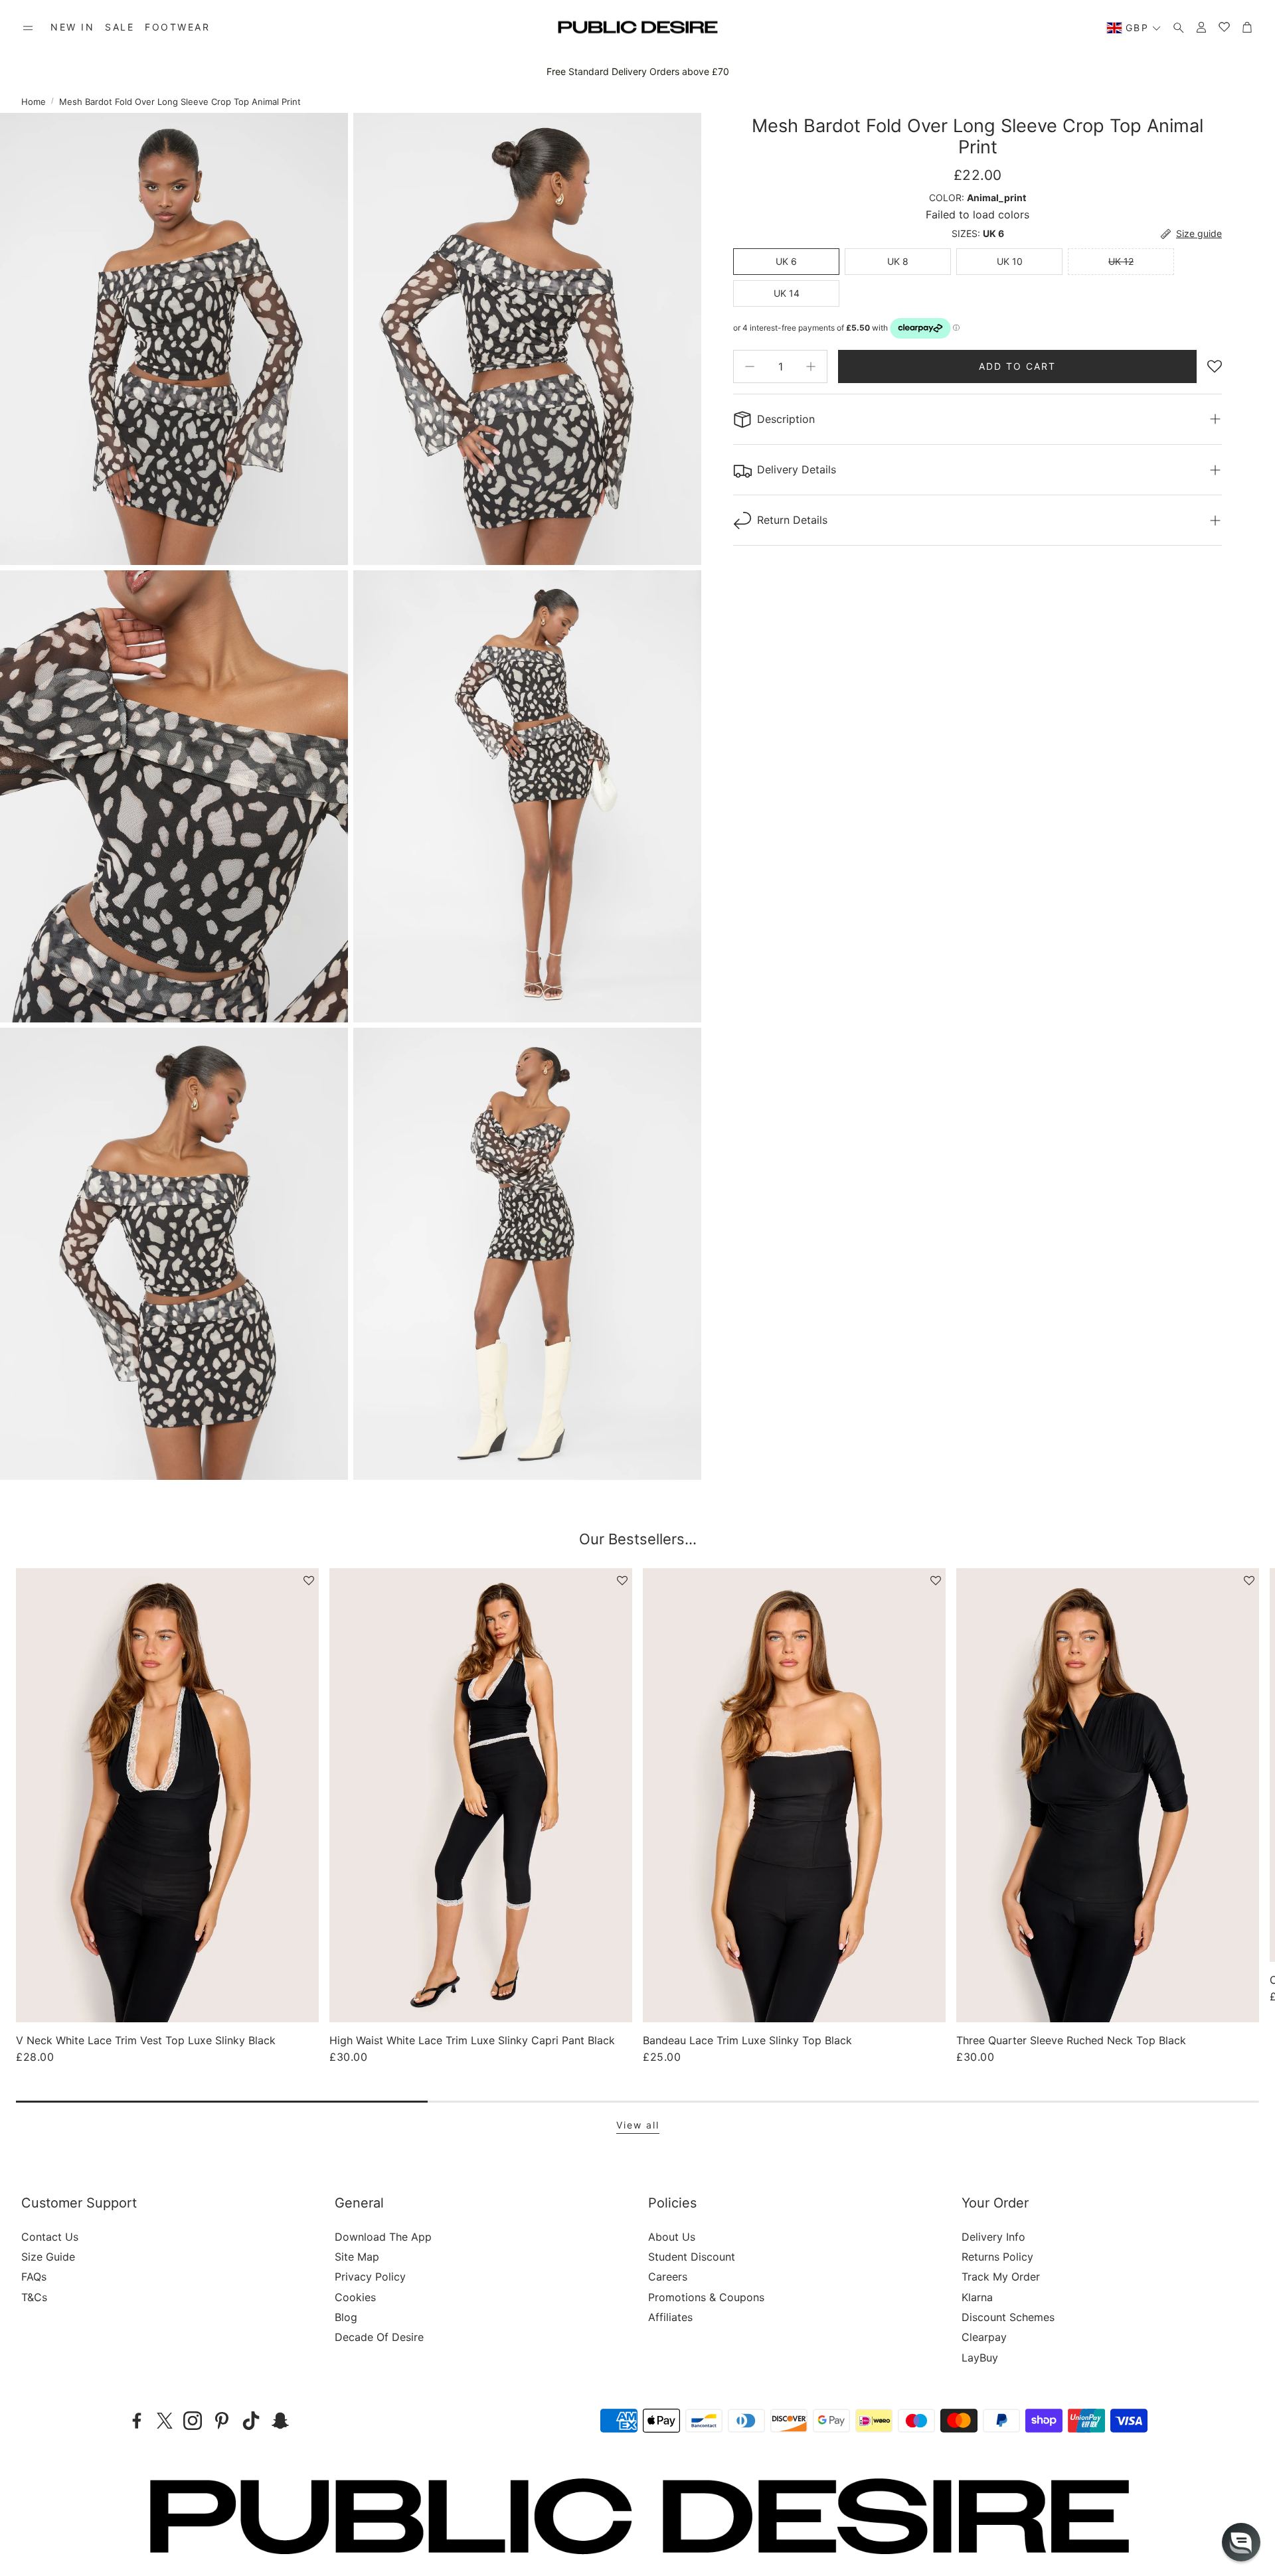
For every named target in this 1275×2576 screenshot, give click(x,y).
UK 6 (786, 261)
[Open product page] (167, 1795)
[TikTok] (251, 2421)
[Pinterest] (222, 2421)
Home (34, 102)
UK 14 (787, 293)
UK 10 (1010, 261)
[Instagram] (193, 2421)
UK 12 (1121, 261)
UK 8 (898, 261)
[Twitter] (165, 2421)
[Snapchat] (280, 2421)
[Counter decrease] (750, 366)
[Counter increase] (811, 366)
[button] (28, 28)
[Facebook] (137, 2421)
